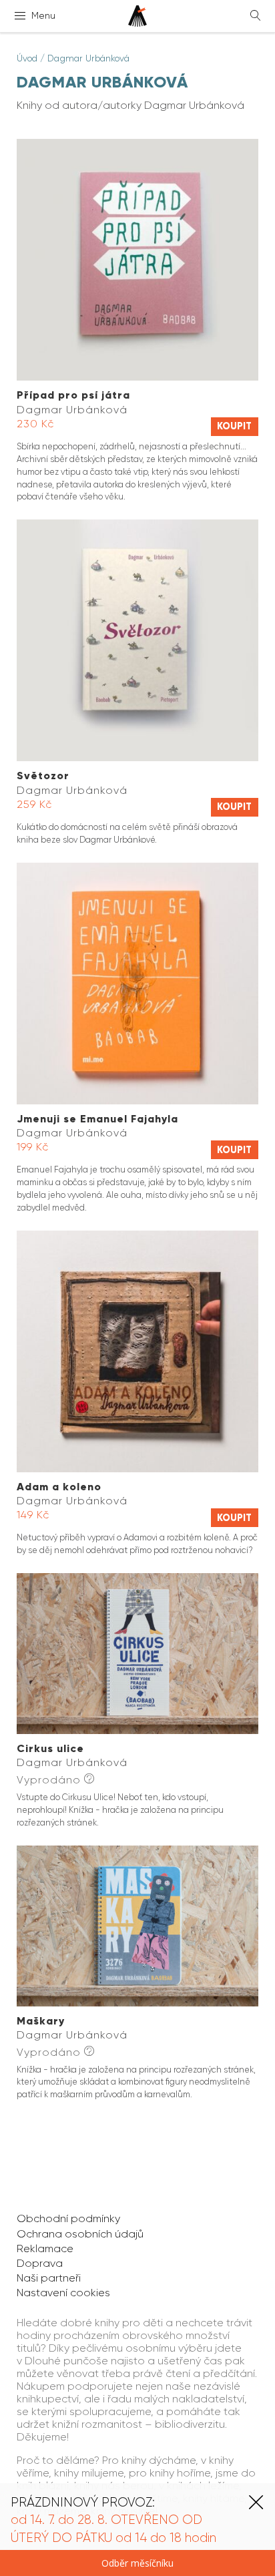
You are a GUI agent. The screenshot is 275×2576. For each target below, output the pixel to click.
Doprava (40, 2263)
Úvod (27, 58)
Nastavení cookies (63, 2293)
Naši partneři (49, 2278)
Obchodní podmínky (68, 2218)
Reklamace (45, 2248)
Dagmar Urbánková (88, 58)
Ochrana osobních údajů (80, 2234)
